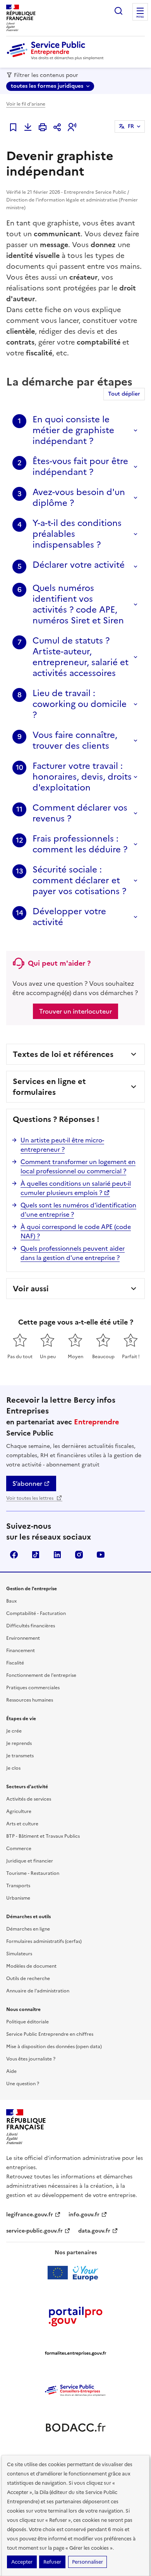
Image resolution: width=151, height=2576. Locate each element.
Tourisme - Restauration (33, 1873)
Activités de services (29, 1799)
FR (131, 126)
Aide (11, 2071)
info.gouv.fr (84, 2215)
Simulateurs (19, 1954)
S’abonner (27, 1483)
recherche (118, 11)
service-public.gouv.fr (34, 2231)
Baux (11, 1601)
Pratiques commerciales (33, 1688)
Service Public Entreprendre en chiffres (50, 2034)
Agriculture (19, 1811)
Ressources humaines (30, 1700)
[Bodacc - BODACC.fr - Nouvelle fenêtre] (75, 2427)
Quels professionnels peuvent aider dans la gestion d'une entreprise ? (73, 1253)
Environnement (23, 1638)
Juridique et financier (30, 1861)
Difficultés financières (31, 1626)
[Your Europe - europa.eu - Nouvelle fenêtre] (76, 2273)
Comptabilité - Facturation (36, 1613)
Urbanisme (18, 1898)
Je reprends (19, 1743)
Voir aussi (31, 1289)
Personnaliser (88, 2562)
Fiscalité (15, 1663)
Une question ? (23, 2084)
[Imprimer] (43, 127)
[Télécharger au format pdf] (28, 127)
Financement (21, 1651)
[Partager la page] (57, 127)
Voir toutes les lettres (30, 1498)
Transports (18, 1886)
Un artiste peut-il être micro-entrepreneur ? (62, 1145)
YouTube (101, 1555)
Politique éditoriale (27, 2022)
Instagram (79, 1555)
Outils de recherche (28, 1979)
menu (140, 17)
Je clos (13, 1768)
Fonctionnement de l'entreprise (41, 1675)
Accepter (22, 2562)
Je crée (14, 1731)
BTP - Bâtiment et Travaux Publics (43, 1836)
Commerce (19, 1849)
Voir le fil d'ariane (26, 104)
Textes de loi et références (63, 1054)
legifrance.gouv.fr (30, 2215)
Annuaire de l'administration (38, 1991)
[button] (72, 127)
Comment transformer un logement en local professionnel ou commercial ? (78, 1166)
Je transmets (20, 1756)
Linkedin (57, 1555)
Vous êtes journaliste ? (31, 2059)
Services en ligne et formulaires (49, 1087)
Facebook (14, 1555)
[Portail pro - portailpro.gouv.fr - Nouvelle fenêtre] (75, 2316)
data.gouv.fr (94, 2231)
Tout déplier (124, 394)
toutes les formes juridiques (47, 86)
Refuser (52, 2562)
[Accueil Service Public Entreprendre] (57, 58)
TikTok (36, 1555)
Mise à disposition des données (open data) (54, 2047)
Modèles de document (31, 1966)
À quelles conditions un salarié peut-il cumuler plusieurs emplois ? (76, 1188)
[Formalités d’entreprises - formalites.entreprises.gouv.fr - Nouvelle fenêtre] (75, 2353)
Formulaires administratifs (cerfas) (44, 1941)
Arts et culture (22, 1824)
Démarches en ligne (28, 1929)
